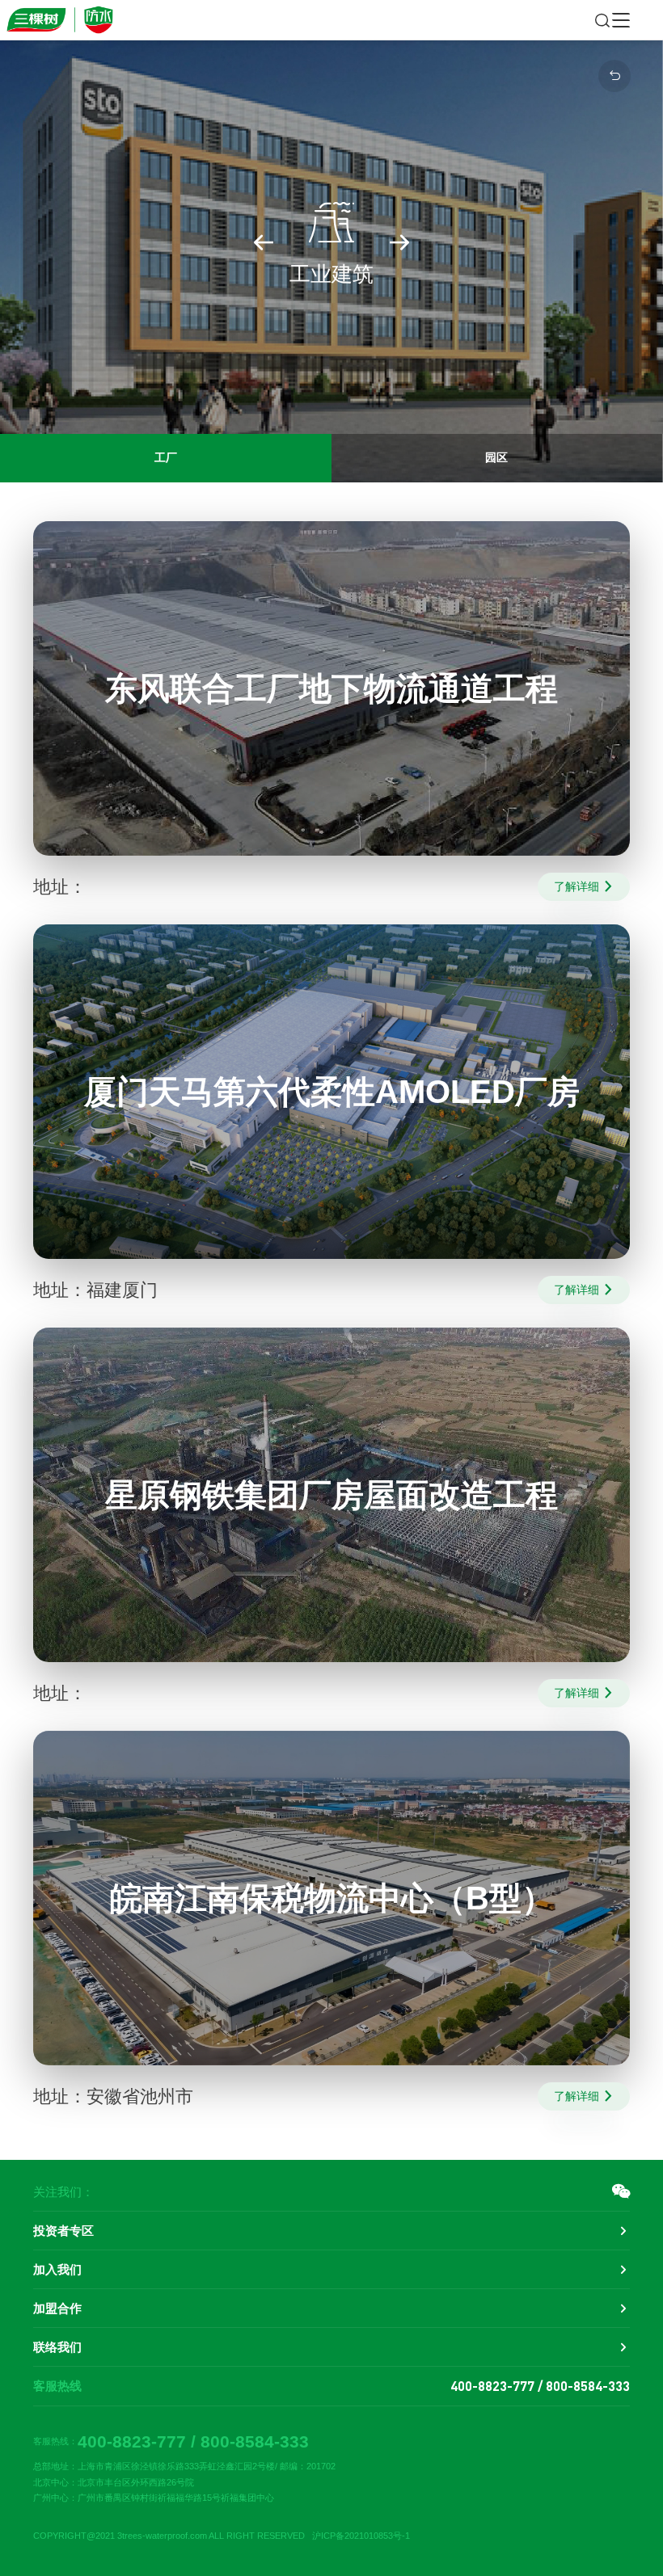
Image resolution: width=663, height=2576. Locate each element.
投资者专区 (63, 2231)
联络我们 (57, 2347)
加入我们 (57, 2269)
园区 (496, 457)
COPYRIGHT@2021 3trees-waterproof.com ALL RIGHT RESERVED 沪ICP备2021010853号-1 (222, 2536)
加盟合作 (57, 2308)
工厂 (166, 457)
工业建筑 (331, 242)
